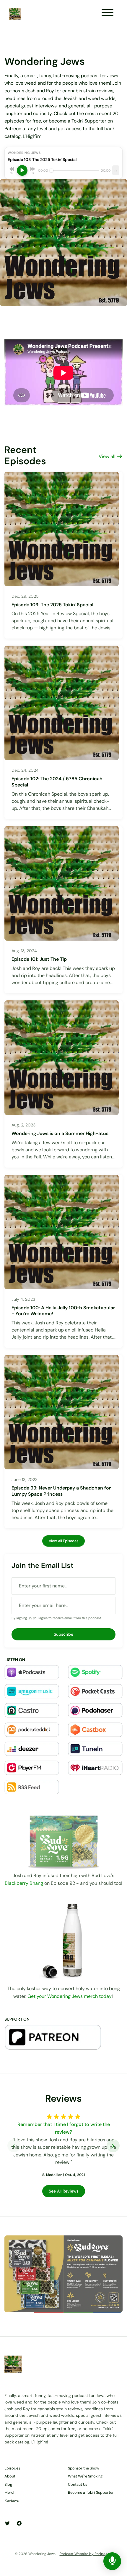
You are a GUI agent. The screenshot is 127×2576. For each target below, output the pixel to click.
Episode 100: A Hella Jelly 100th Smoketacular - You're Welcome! (63, 1311)
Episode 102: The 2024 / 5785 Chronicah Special (57, 782)
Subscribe (63, 1634)
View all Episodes (63, 1541)
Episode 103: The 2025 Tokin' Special (52, 605)
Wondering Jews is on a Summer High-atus (60, 1133)
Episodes (12, 2468)
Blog (8, 2484)
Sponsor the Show (84, 2468)
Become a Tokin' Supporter (91, 2492)
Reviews (12, 2500)
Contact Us (78, 2484)
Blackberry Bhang (24, 1883)
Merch (10, 2492)
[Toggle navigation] (108, 14)
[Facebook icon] (19, 2524)
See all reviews (64, 2191)
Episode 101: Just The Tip (39, 959)
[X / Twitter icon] (7, 2524)
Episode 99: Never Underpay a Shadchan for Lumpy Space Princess (61, 1491)
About (10, 2476)
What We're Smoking (85, 2476)
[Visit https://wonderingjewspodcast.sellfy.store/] (63, 1939)
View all (108, 456)
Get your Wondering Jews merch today (70, 1996)
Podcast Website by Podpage (85, 2554)
